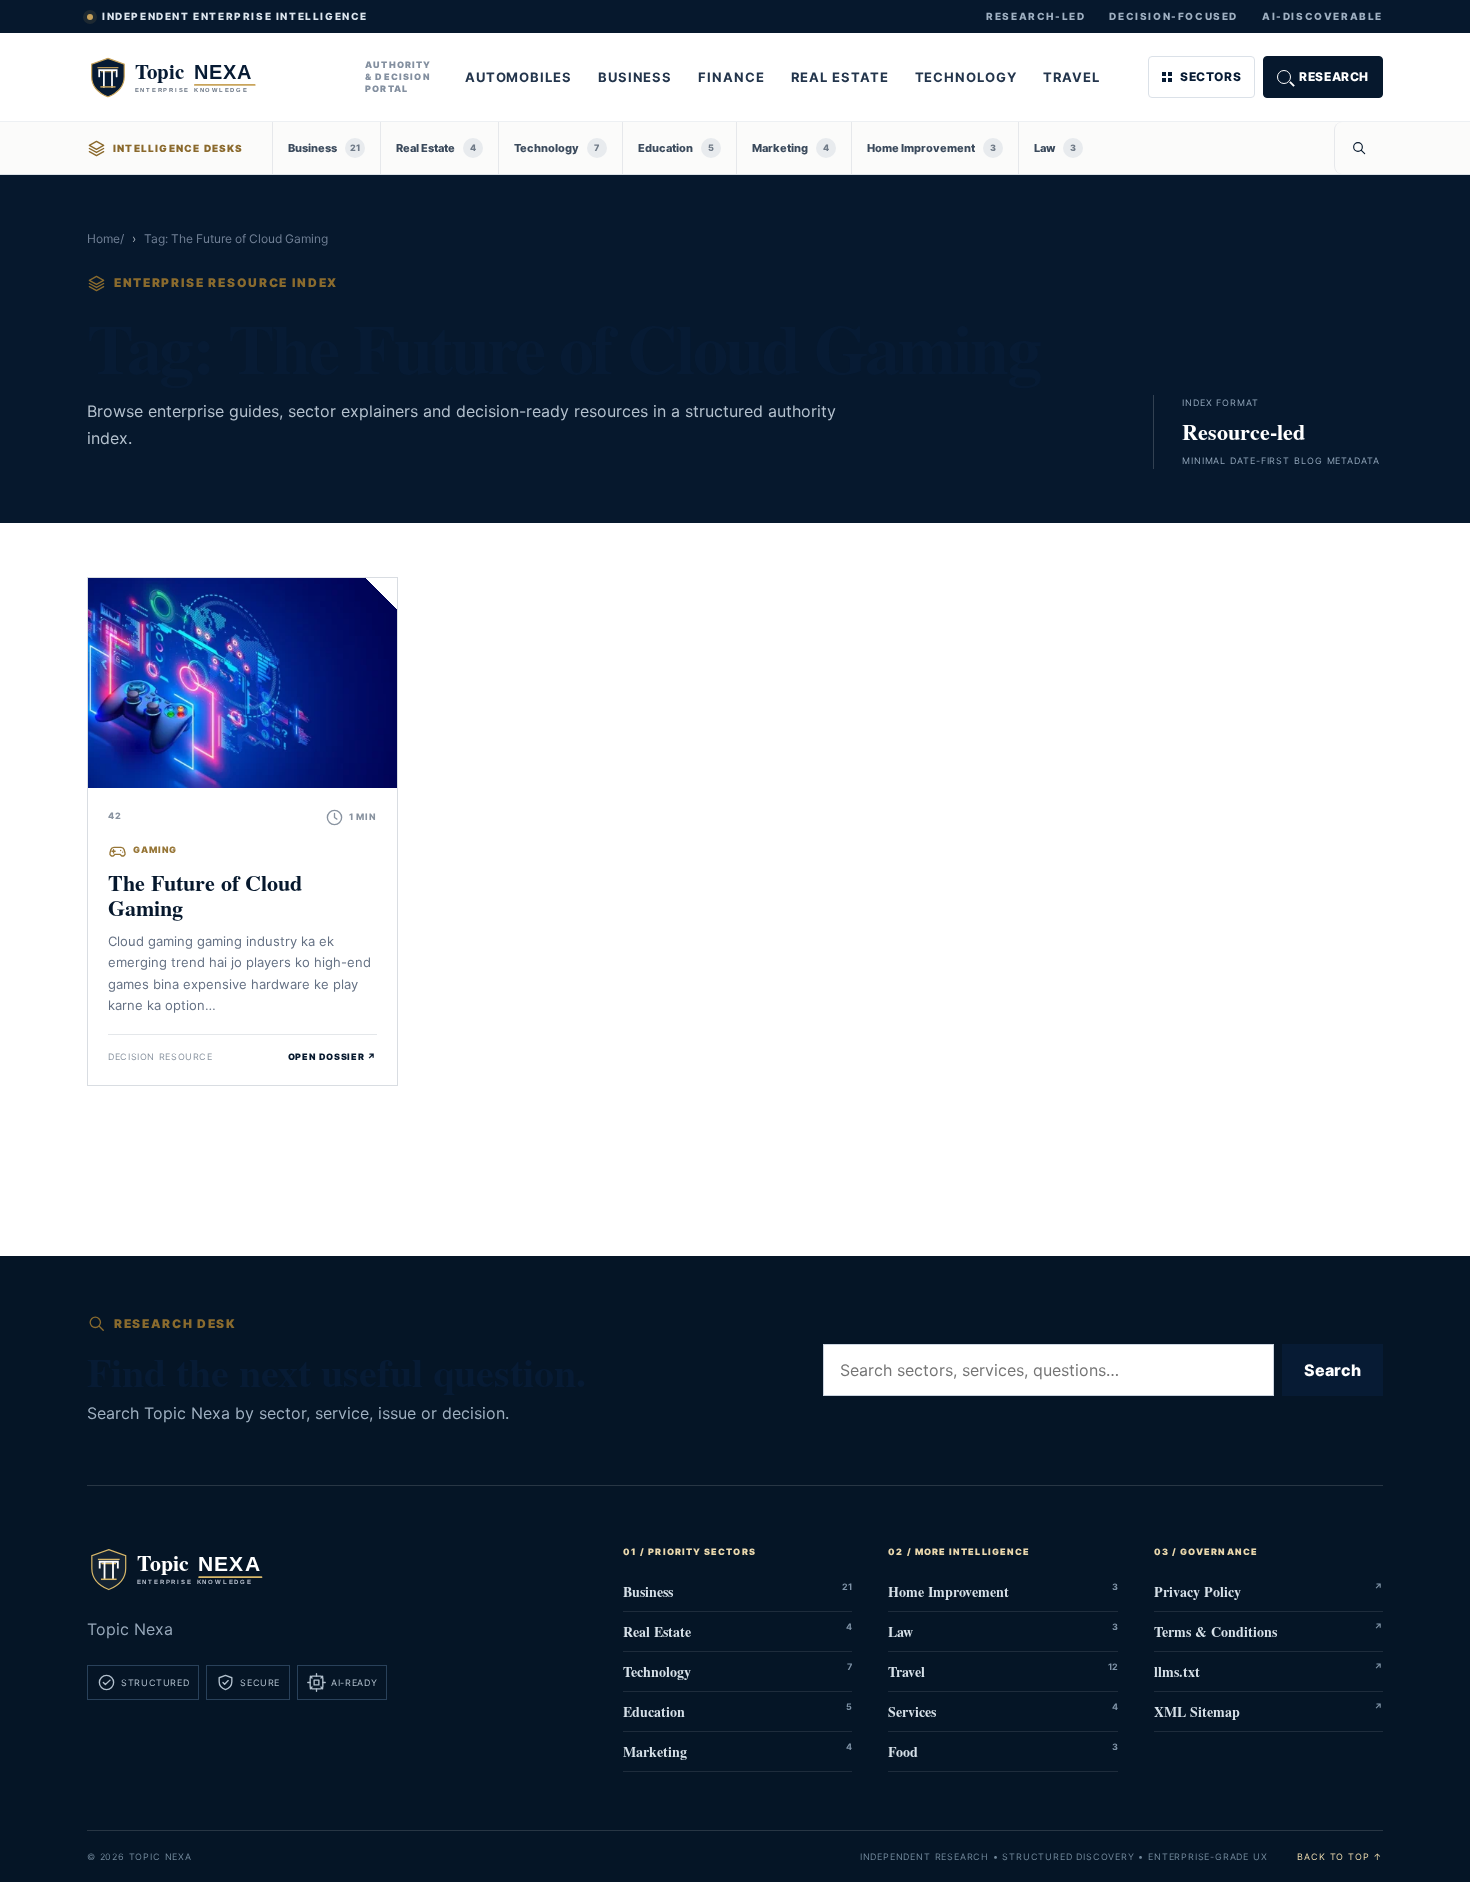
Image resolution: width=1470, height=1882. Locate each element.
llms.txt (1268, 1671)
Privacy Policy (1268, 1591)
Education (676, 148)
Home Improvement (931, 148)
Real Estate (840, 77)
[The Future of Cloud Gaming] (242, 683)
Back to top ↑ (1340, 1856)
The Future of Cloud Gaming (205, 895)
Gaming (155, 849)
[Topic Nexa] (212, 77)
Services (1002, 1711)
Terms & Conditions (1268, 1631)
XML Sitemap (1268, 1711)
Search (1332, 1370)
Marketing (790, 148)
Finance (731, 77)
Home (103, 238)
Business (635, 77)
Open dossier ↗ (332, 1056)
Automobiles (518, 77)
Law (1055, 148)
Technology (966, 77)
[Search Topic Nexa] (1358, 148)
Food (1002, 1751)
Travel (1071, 77)
